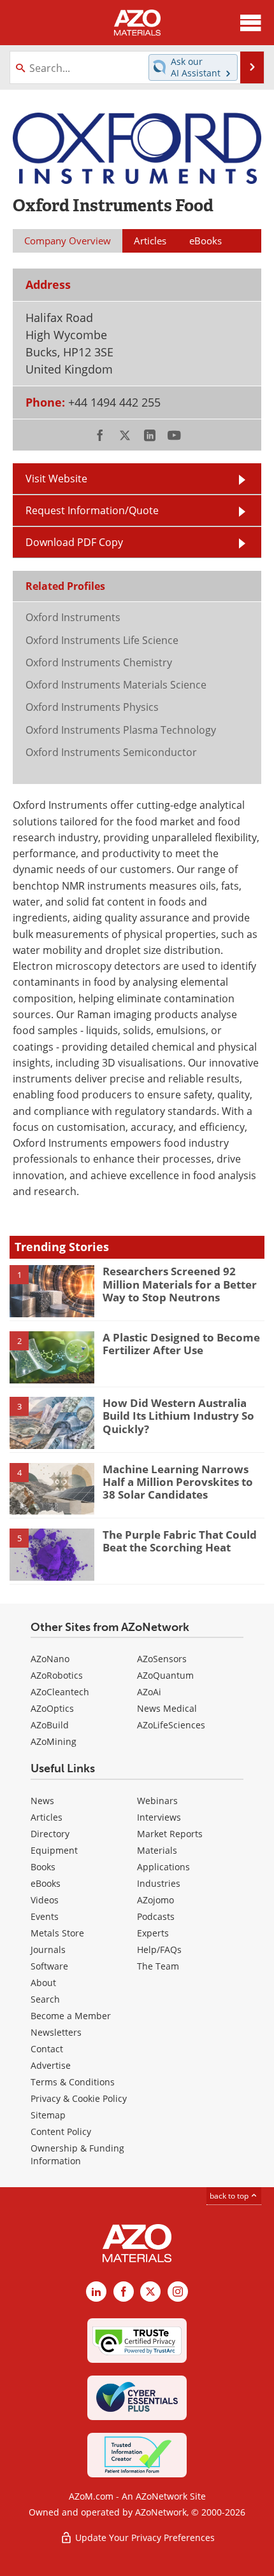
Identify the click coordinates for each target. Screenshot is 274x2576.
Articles (47, 1817)
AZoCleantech (60, 1692)
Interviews (159, 1817)
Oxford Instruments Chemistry (99, 662)
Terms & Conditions (73, 2082)
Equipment (54, 1850)
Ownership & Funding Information (77, 2154)
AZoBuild (50, 1725)
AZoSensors (162, 1659)
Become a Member (71, 2016)
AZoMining (54, 1741)
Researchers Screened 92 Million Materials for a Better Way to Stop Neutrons (180, 1284)
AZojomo (155, 1900)
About (43, 1983)
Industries (159, 1883)
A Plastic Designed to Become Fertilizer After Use (181, 1344)
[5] (52, 1554)
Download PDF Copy (74, 542)
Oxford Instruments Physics (92, 707)
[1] (52, 1291)
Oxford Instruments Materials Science (116, 685)
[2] (52, 1356)
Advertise (51, 2065)
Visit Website (56, 479)
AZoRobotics (57, 1675)
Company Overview (68, 241)
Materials (157, 1850)
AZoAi (149, 1692)
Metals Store (57, 1933)
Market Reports (170, 1834)
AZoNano (50, 1659)
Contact (47, 2049)
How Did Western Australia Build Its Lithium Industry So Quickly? (178, 1416)
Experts (153, 1933)
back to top (230, 2196)
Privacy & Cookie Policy (79, 2098)
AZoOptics (52, 1708)
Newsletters (56, 2032)
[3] (52, 1422)
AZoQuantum (165, 1675)
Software (49, 1966)
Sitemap (48, 2115)
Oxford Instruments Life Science (102, 640)
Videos (45, 1900)
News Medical (167, 1708)
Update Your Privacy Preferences (144, 2537)
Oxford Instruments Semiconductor (111, 752)
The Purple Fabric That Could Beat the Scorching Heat (180, 1541)
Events (45, 1916)
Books (43, 1867)
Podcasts (156, 1916)
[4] (52, 1488)
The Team (158, 1966)
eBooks (46, 1883)
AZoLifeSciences (171, 1725)
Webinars (157, 1801)
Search (45, 1999)
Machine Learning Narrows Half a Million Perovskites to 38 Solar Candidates (178, 1482)
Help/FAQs (159, 1949)
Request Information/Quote (92, 510)
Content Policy (61, 2131)
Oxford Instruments (73, 617)
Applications (163, 1867)
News (42, 1801)
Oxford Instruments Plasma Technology (121, 730)
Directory (50, 1834)
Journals (48, 1949)
